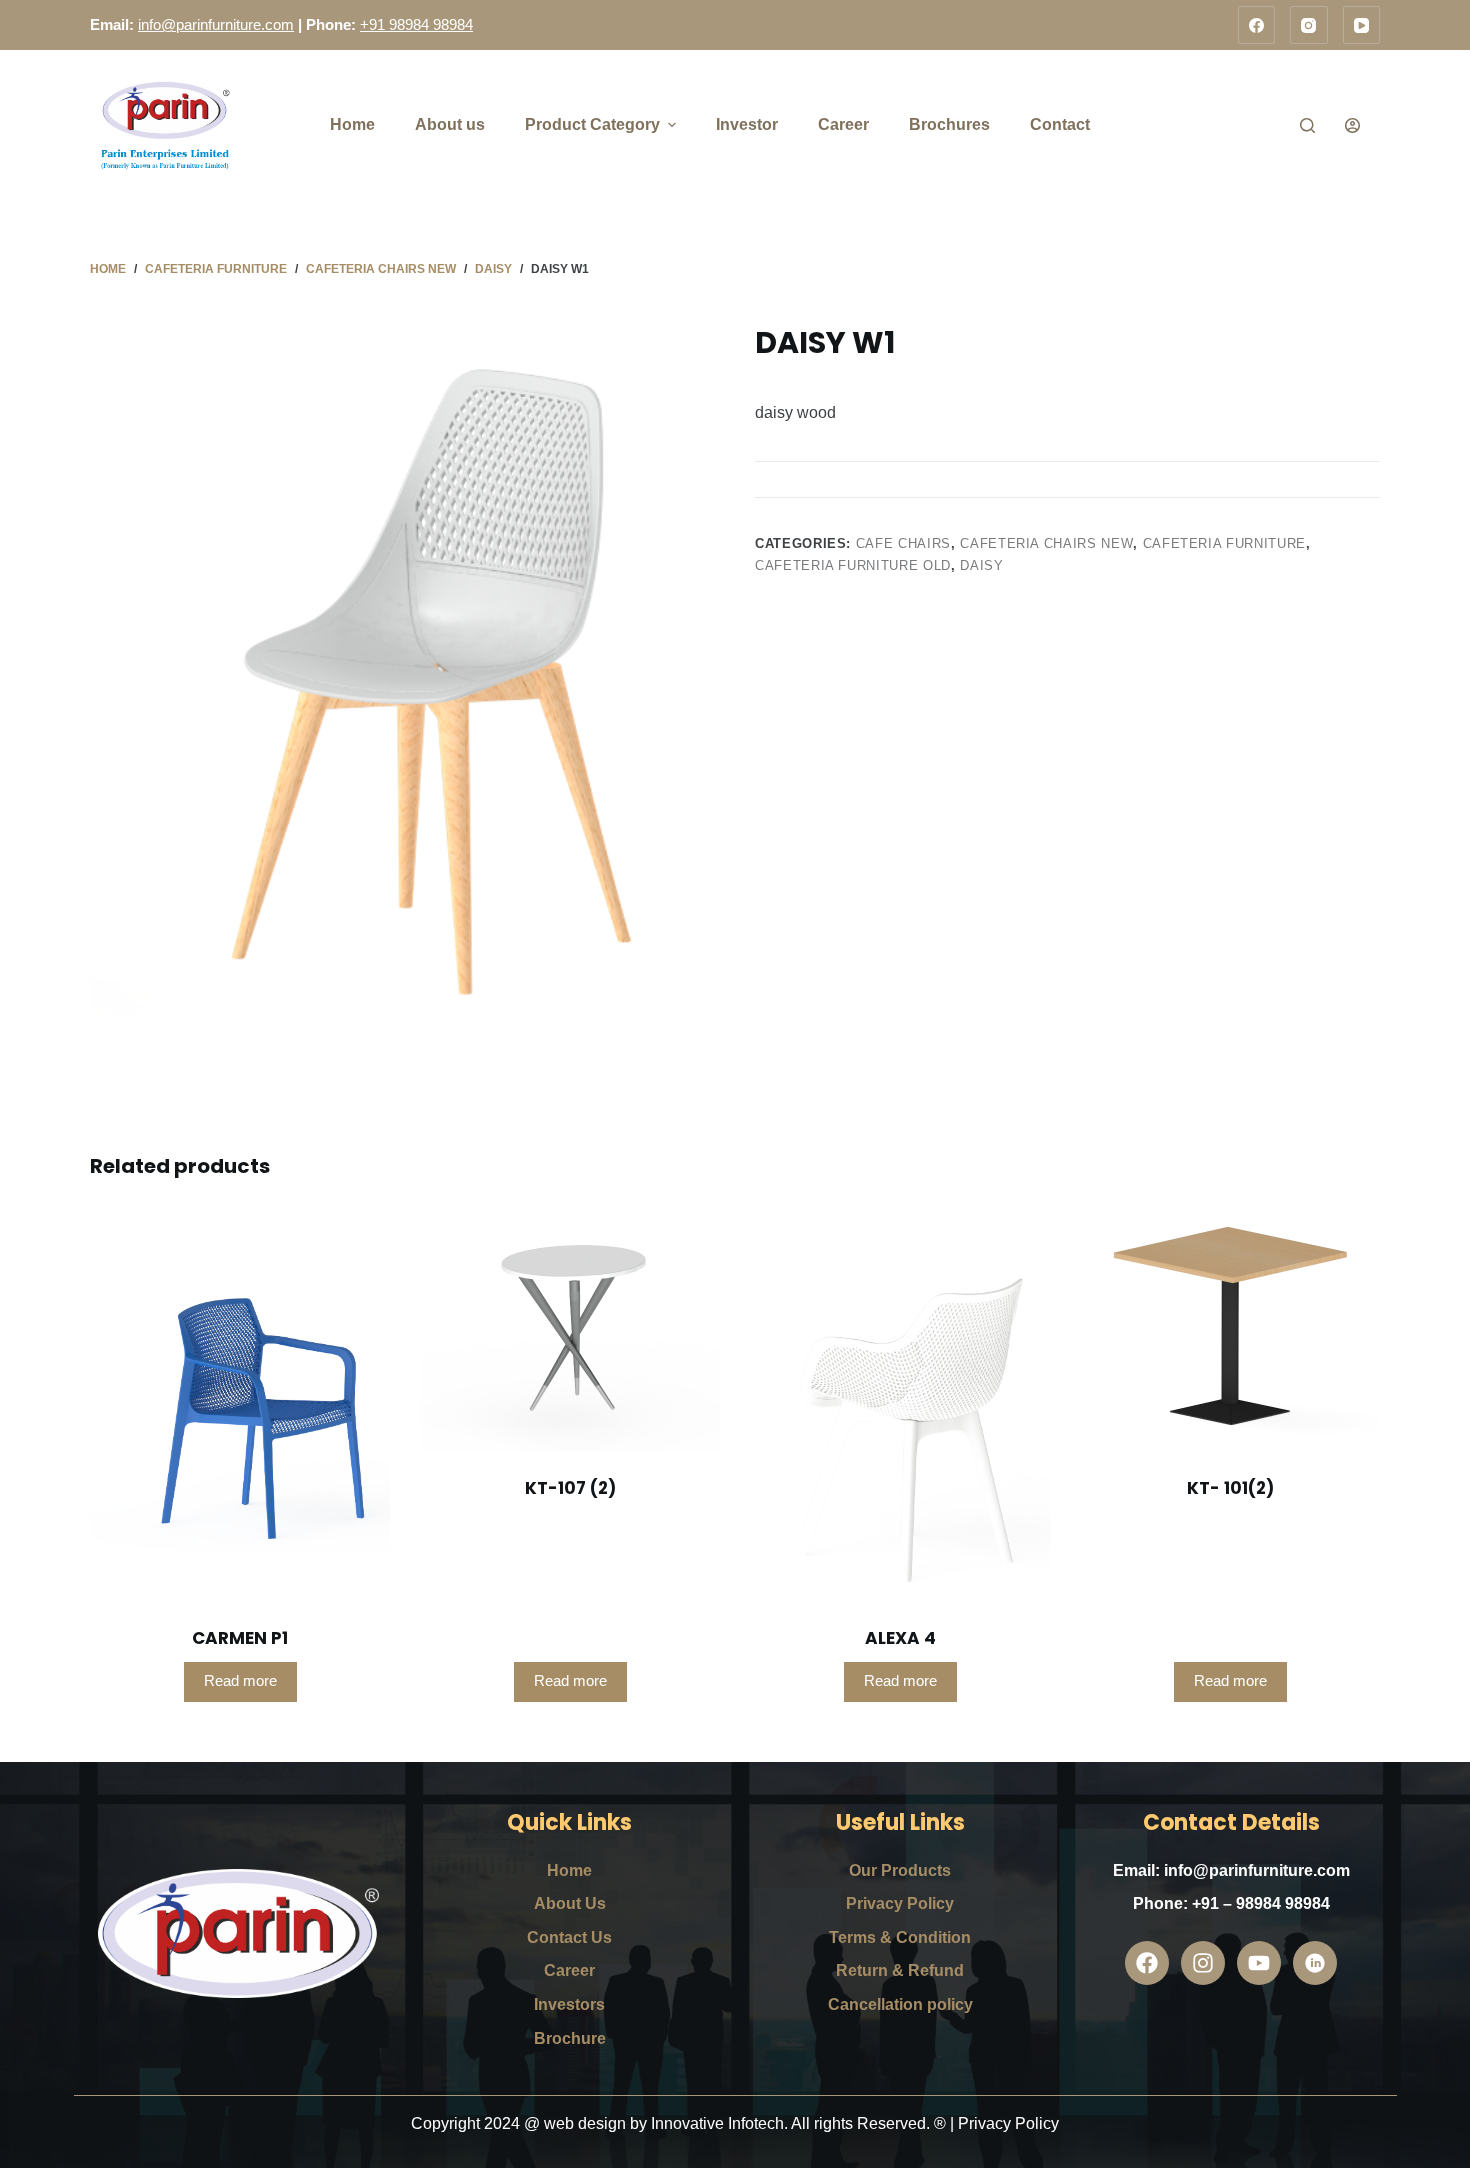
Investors (569, 2004)
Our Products (900, 1870)
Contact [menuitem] (1060, 124)
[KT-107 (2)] (570, 1331)
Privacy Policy (900, 1903)
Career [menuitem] (843, 124)
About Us (570, 1903)
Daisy (981, 565)
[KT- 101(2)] (1230, 1331)
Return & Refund (900, 1970)
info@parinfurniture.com (216, 24)
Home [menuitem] (352, 124)
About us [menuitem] (450, 124)
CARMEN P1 (240, 1638)
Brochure (570, 2038)
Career (569, 1970)
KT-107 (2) (570, 1488)
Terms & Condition (900, 1937)
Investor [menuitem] (747, 124)
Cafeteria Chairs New (1046, 543)
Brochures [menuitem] (949, 124)
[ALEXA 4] (900, 1406)
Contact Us (569, 1937)
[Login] (1352, 125)
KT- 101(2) (1230, 1488)
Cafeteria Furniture (1224, 543)
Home (569, 1870)
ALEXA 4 (900, 1638)
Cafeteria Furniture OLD (853, 565)
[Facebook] (1257, 25)
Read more (240, 1680)
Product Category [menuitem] (592, 124)
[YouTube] (1362, 25)
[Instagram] (1309, 25)
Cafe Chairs (903, 543)
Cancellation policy (900, 2004)
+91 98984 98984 (416, 24)
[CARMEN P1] (240, 1406)
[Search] (1307, 125)
